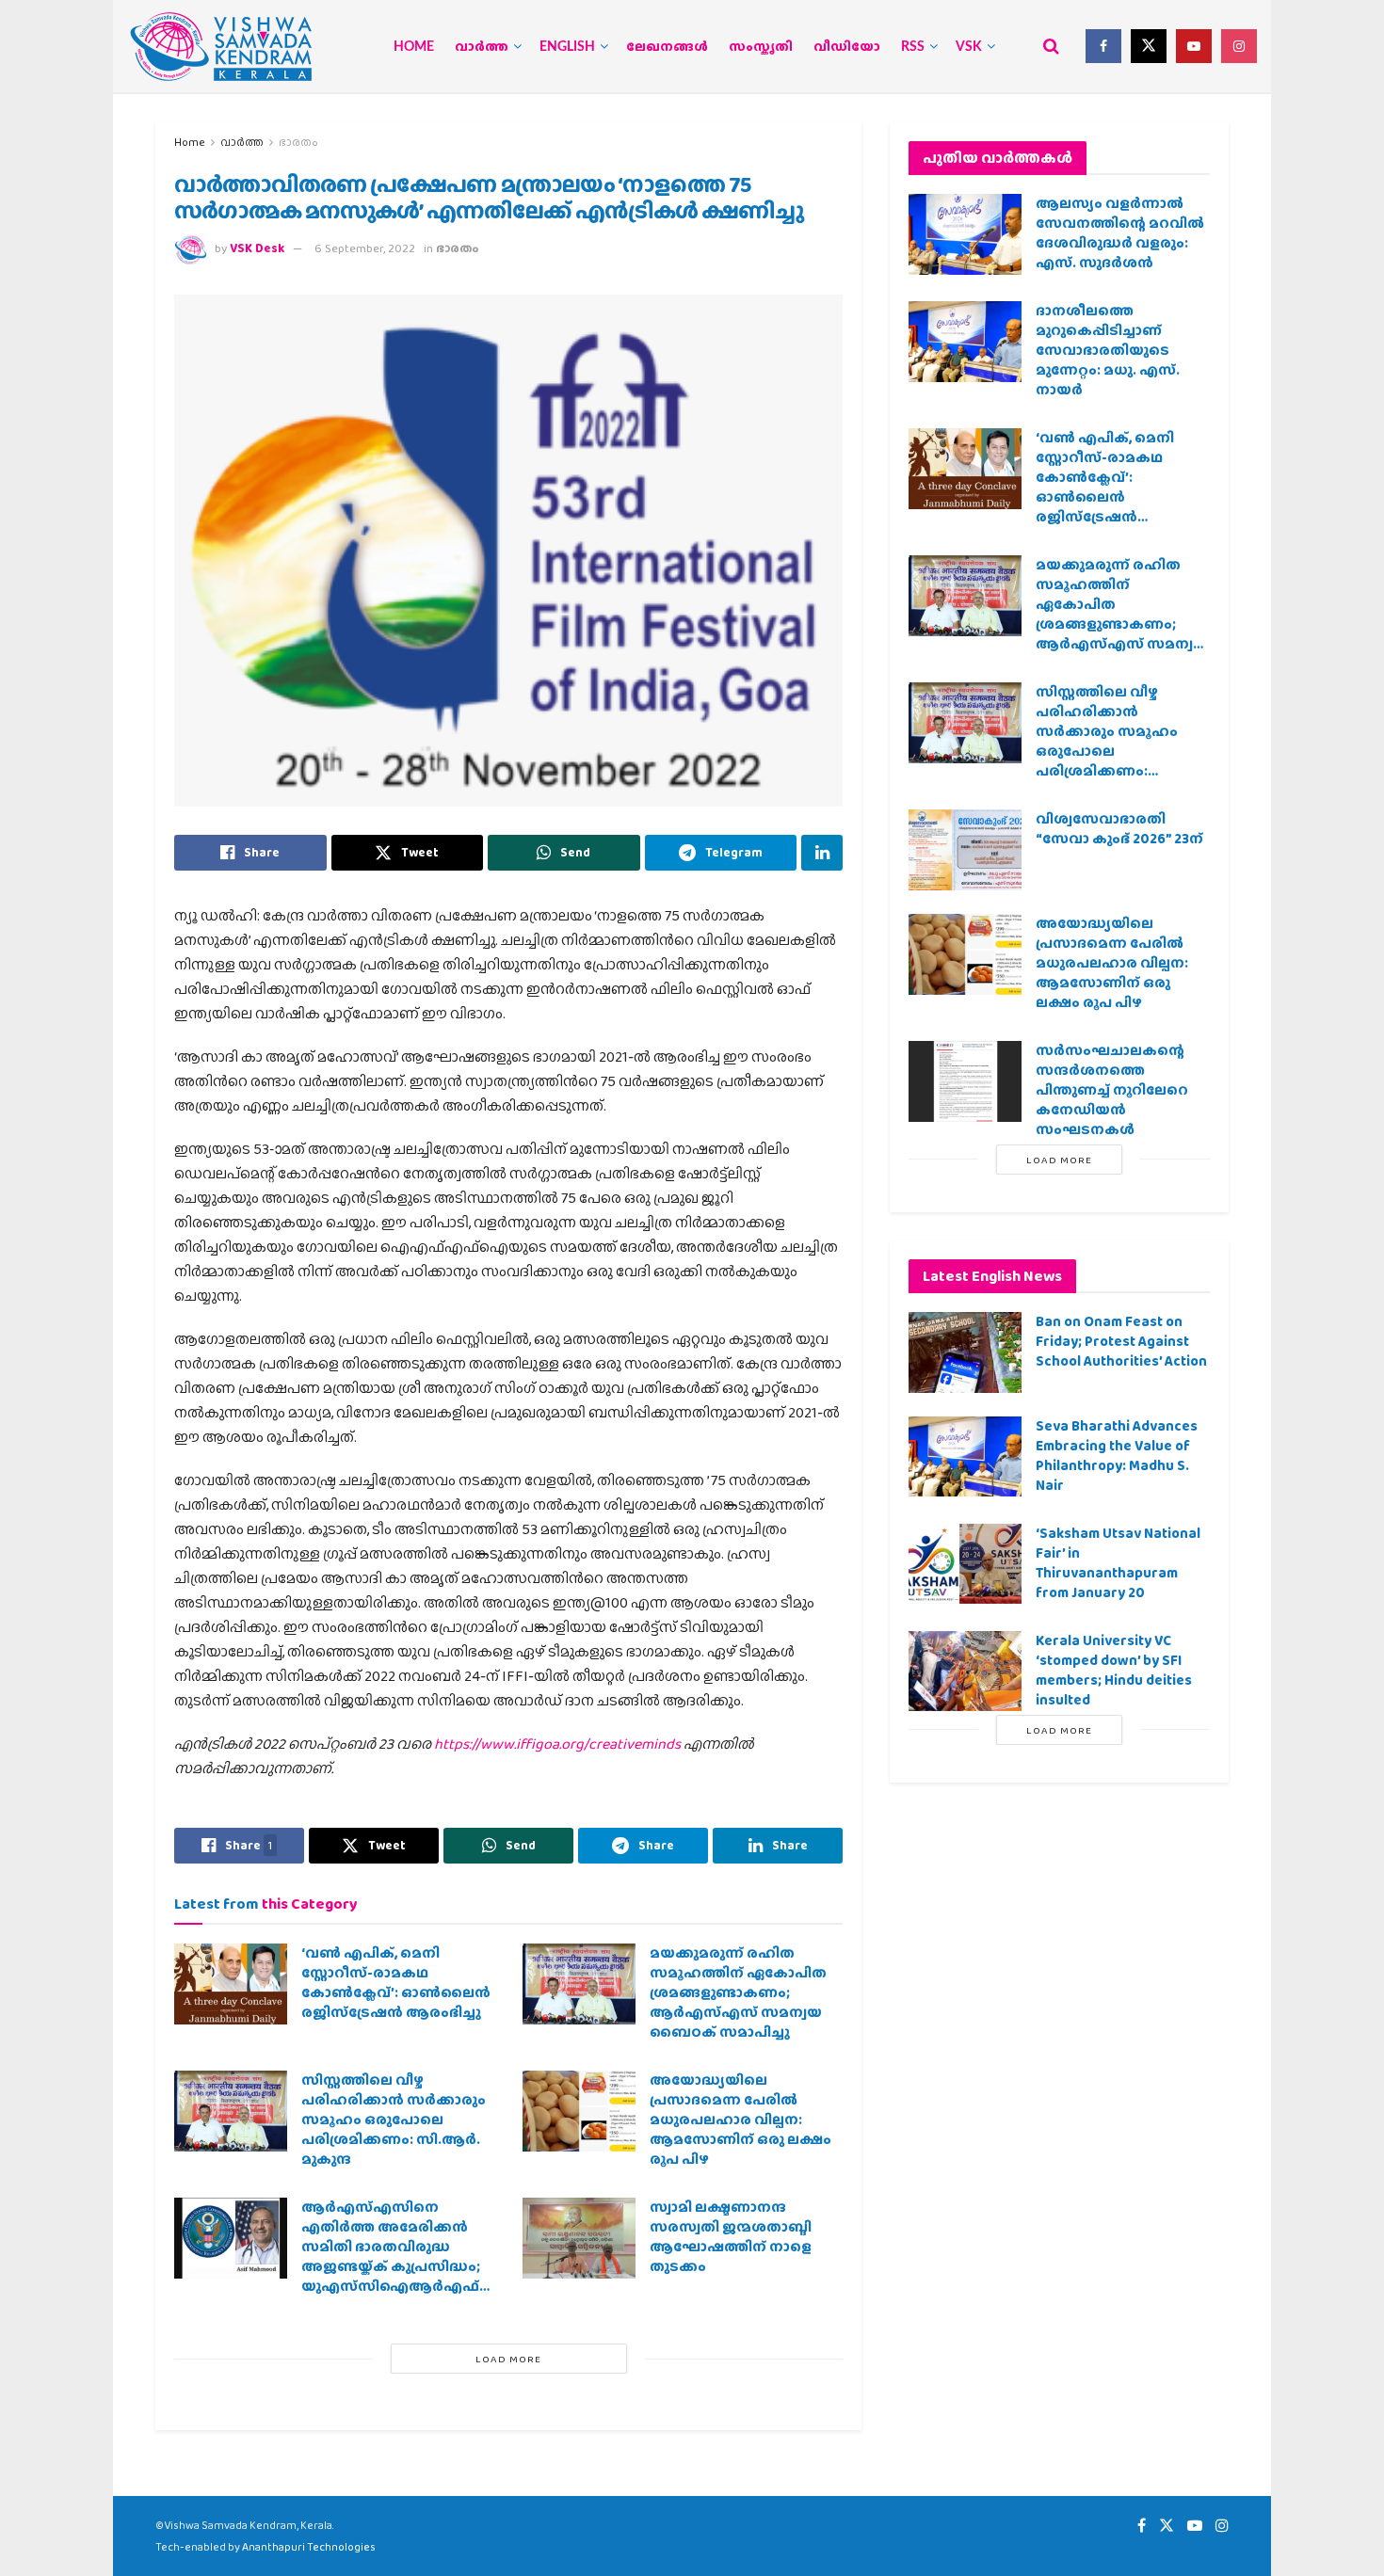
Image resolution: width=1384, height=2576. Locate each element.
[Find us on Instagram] (1239, 46)
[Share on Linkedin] (822, 853)
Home (414, 47)
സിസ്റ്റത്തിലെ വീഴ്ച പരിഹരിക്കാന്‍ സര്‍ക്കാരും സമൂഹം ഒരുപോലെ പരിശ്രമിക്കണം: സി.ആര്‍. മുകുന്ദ (394, 2120)
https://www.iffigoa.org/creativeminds (557, 1744)
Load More (508, 2359)
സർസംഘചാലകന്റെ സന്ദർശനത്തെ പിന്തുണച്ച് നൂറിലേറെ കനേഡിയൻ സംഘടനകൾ (1112, 1090)
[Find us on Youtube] (1194, 46)
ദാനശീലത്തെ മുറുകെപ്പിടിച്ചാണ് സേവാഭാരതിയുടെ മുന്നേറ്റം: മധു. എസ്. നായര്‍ (1108, 350)
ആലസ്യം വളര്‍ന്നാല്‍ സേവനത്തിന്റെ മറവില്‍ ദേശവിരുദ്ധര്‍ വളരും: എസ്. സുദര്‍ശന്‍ (1120, 233)
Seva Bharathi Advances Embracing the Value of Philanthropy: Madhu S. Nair (1117, 1456)
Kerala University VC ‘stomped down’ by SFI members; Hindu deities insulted (1114, 1670)
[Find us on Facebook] (1103, 46)
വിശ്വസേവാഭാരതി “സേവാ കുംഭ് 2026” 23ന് (1119, 829)
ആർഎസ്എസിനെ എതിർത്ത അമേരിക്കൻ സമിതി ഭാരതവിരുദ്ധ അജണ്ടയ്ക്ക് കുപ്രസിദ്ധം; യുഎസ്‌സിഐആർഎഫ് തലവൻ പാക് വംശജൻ (391, 2256)
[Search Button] (1051, 46)
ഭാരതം (298, 142)
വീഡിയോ (847, 47)
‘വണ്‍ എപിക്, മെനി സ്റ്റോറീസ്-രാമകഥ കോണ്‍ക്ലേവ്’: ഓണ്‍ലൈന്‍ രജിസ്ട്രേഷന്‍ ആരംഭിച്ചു (396, 1983)
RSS (913, 47)
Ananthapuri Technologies (309, 2547)
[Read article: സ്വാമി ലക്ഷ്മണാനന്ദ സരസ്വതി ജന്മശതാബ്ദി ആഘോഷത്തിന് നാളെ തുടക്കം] (579, 2238)
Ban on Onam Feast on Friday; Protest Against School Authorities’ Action (1121, 1341)
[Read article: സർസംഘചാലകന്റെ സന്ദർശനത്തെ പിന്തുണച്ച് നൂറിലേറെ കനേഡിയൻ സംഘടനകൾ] (965, 1081)
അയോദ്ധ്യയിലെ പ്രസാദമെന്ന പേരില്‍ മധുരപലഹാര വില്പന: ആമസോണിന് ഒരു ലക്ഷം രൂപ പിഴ (740, 2120)
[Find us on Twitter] (1149, 46)
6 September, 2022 (365, 248)
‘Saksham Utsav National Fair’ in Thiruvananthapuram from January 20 (1118, 1563)
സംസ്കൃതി (761, 47)
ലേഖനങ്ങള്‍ (667, 47)
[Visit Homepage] (221, 47)
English (567, 47)
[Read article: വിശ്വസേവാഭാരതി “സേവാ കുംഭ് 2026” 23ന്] (965, 850)
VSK (969, 47)
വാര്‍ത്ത (482, 47)
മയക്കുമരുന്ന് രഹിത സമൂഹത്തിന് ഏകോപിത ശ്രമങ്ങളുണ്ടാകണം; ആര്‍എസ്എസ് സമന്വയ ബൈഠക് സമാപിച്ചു (738, 1992)
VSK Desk (257, 248)
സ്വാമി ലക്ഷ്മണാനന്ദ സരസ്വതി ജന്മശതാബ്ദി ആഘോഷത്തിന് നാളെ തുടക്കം (731, 2237)
